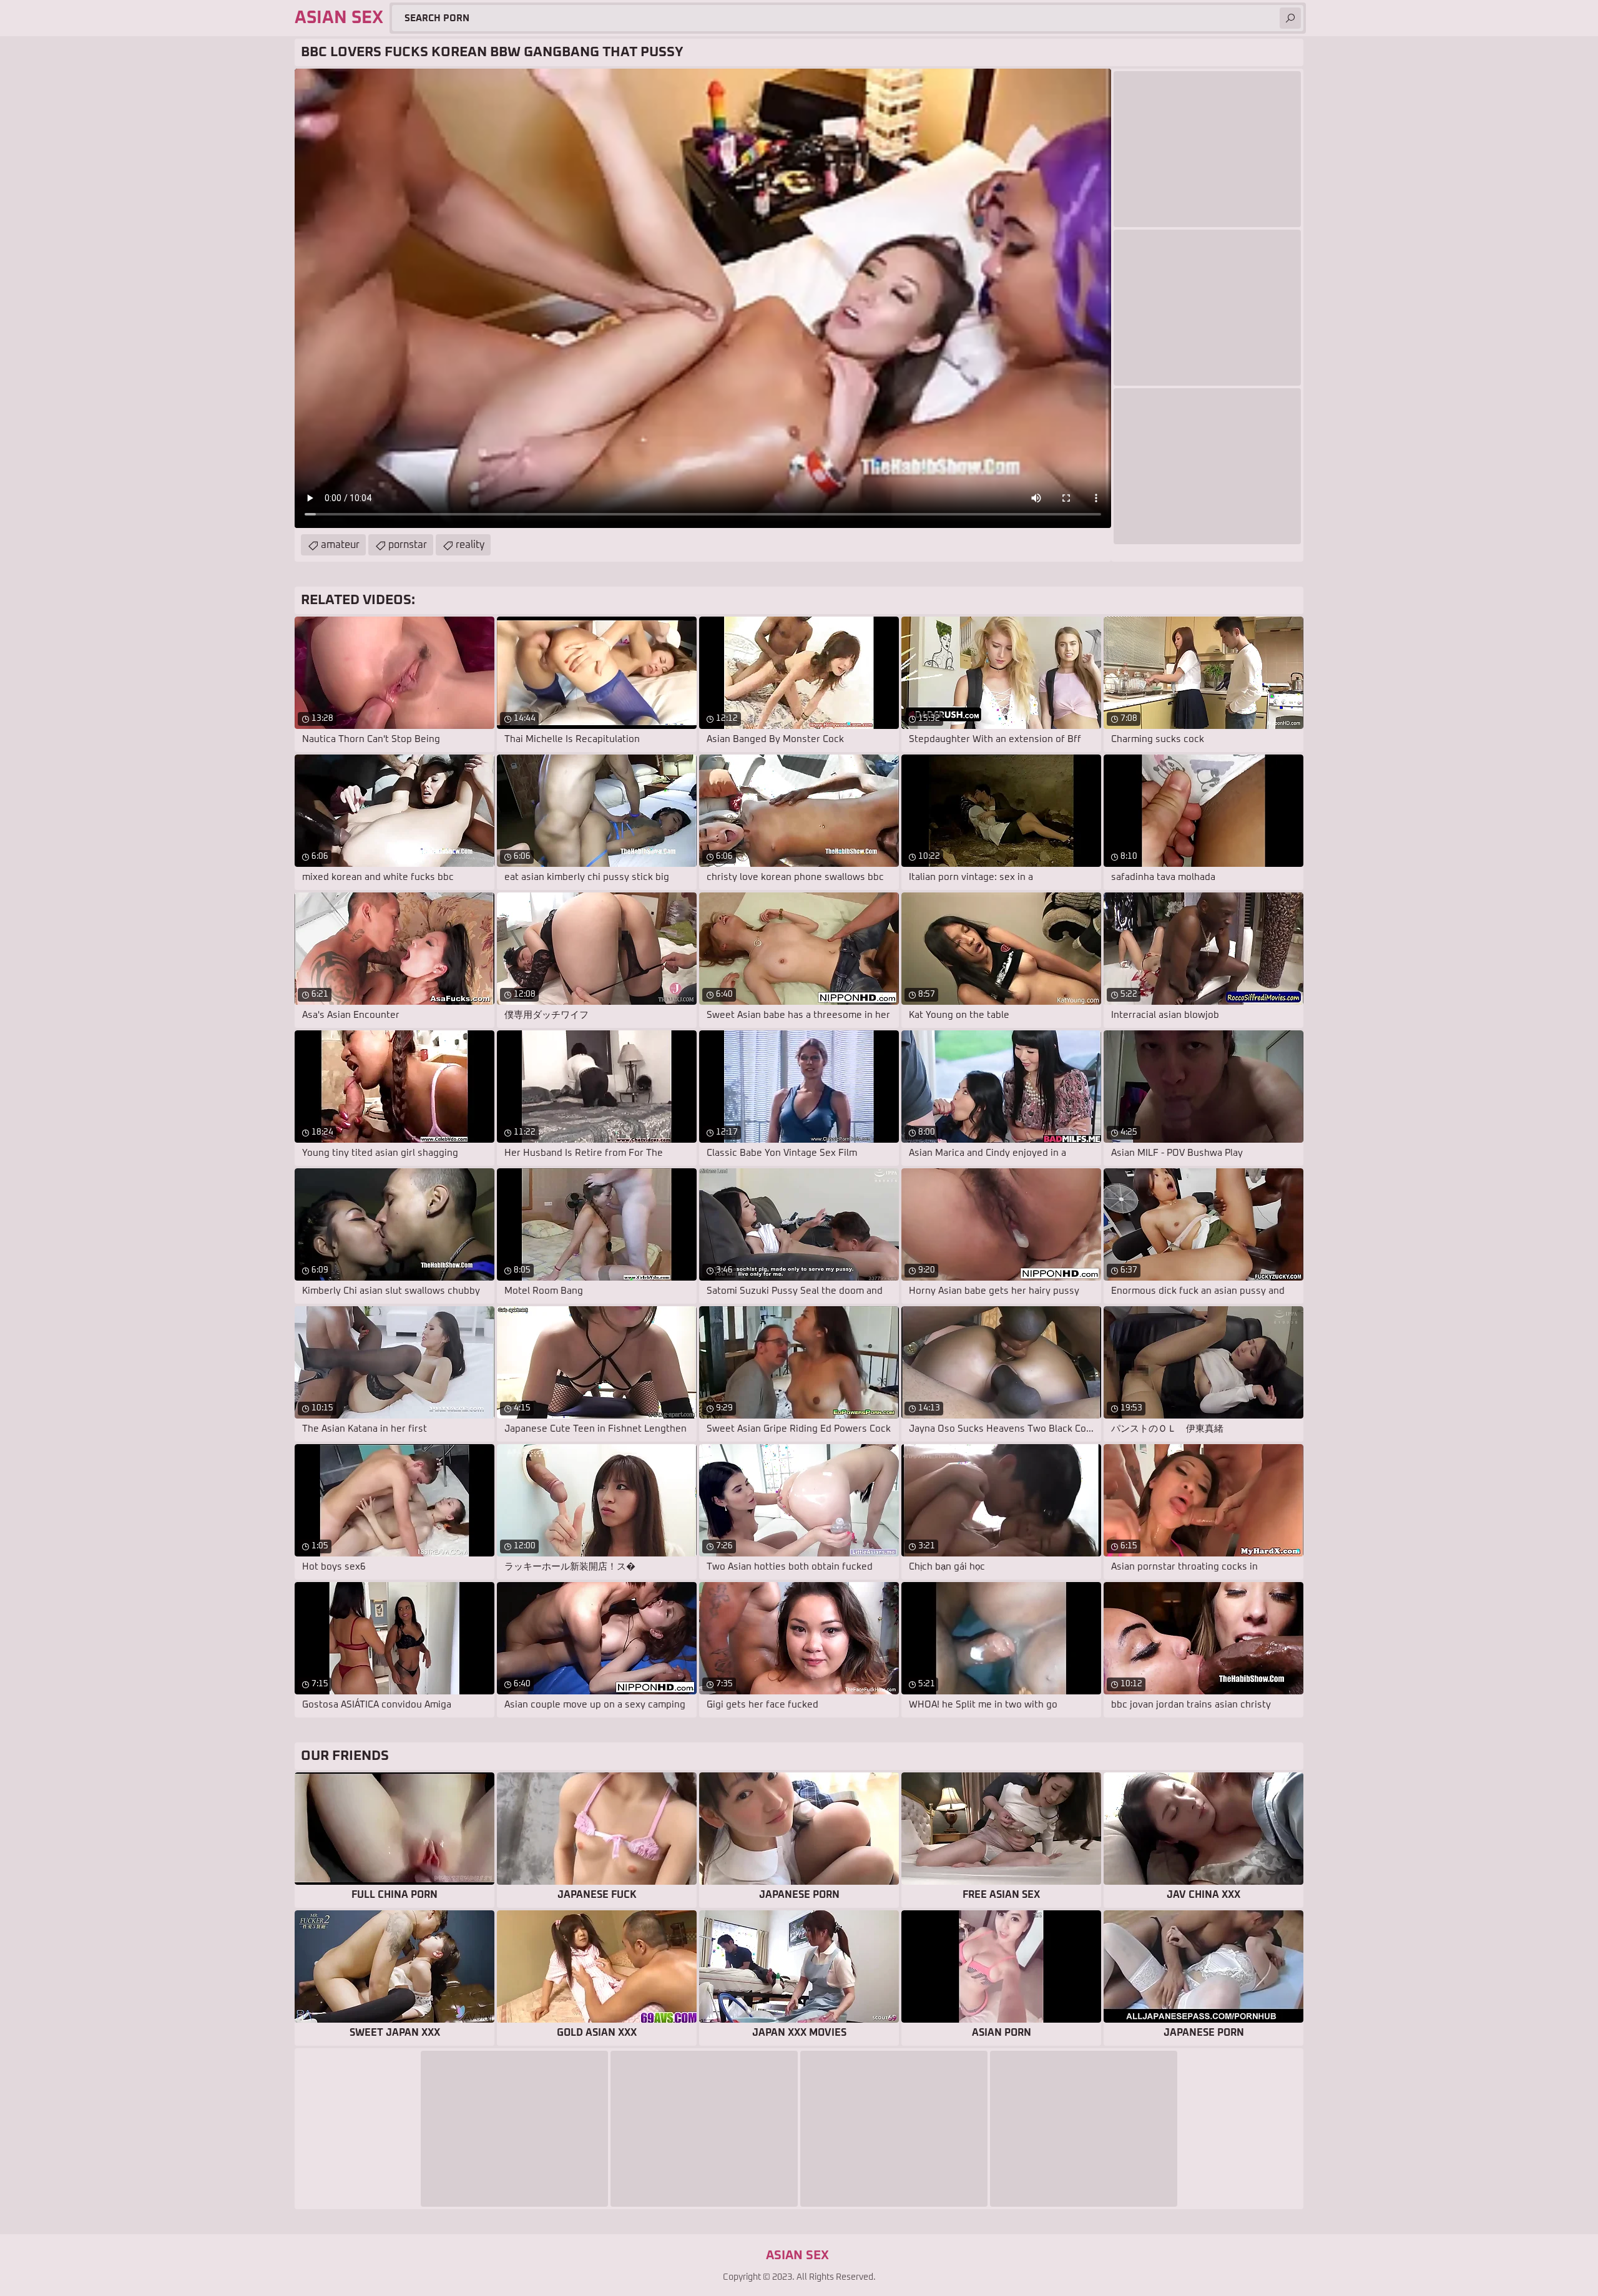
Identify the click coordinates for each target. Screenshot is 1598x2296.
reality (470, 545)
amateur (340, 545)
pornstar (408, 545)
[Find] (1290, 18)
